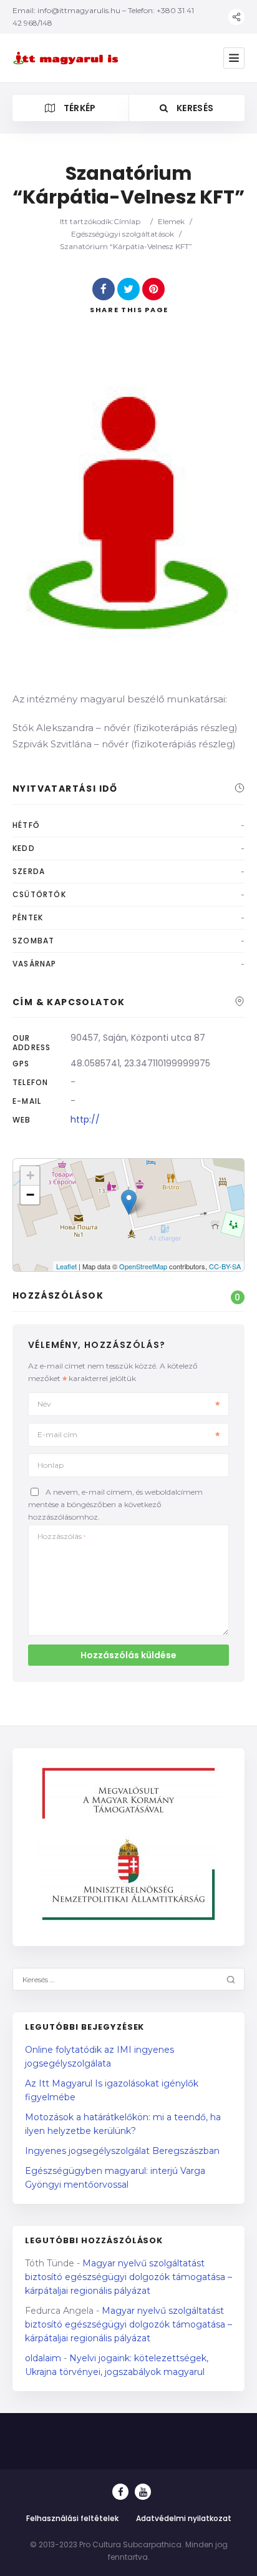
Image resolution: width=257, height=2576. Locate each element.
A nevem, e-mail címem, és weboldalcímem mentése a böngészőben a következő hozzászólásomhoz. (115, 1504)
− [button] (30, 1195)
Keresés (194, 108)
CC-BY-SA (225, 1266)
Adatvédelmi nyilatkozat (184, 2518)
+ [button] (30, 1175)
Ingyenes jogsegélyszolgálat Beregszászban (122, 2151)
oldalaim (43, 2358)
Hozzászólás (61, 1536)
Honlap (51, 1465)
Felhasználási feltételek (72, 2518)
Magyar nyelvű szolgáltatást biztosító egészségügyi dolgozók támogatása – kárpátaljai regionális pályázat (128, 2277)
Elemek (171, 221)
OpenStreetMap (143, 1266)
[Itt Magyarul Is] (67, 58)
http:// (85, 1119)
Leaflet (66, 1266)
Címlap (127, 221)
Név (44, 1404)
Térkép (78, 108)
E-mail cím (57, 1434)
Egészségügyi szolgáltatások (123, 234)
